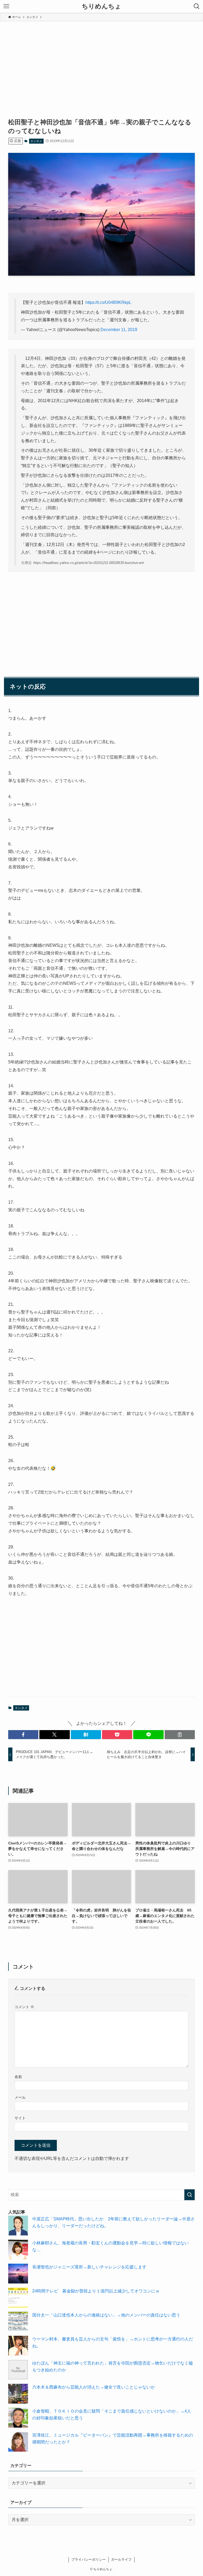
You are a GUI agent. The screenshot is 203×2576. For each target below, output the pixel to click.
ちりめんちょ (101, 6)
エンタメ (36, 141)
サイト (20, 2118)
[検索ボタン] (197, 6)
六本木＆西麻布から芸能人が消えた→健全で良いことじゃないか (94, 2387)
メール (20, 2097)
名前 (18, 2077)
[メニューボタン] (6, 6)
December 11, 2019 (119, 330)
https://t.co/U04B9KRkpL (108, 302)
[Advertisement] (101, 61)
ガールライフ (121, 2559)
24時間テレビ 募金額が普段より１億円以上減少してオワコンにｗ (96, 2291)
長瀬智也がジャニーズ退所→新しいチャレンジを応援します (89, 2267)
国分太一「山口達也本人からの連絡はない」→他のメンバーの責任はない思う (106, 2315)
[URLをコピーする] (180, 1735)
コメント (24, 2007)
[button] (23, 1735)
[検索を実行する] (190, 2195)
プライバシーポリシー (89, 2559)
